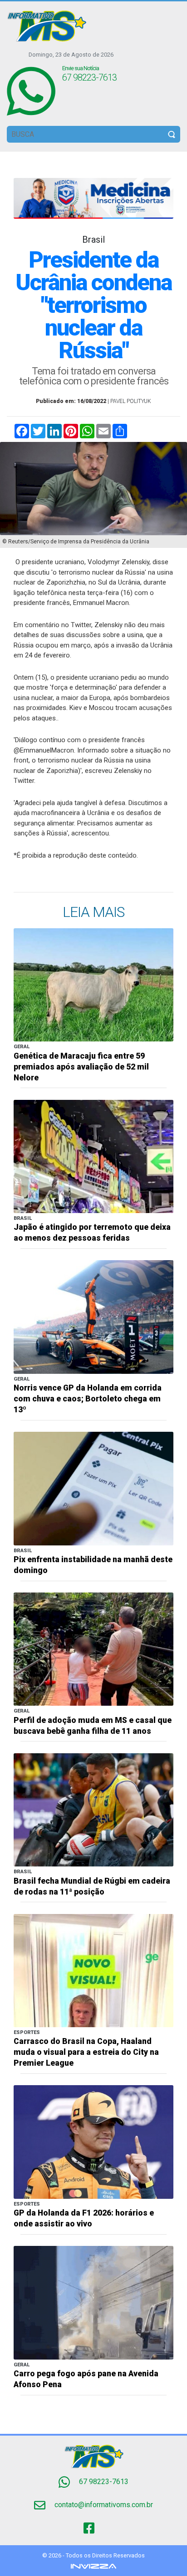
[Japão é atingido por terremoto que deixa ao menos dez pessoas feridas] (93, 1156)
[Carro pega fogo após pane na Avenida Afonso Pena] (93, 2302)
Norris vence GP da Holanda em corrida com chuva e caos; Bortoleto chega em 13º (88, 1399)
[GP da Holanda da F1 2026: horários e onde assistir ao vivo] (93, 2142)
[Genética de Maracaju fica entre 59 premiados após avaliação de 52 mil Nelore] (93, 984)
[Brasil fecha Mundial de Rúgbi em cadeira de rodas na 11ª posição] (93, 1809)
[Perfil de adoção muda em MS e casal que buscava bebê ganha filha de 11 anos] (93, 1648)
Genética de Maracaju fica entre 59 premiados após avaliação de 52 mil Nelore (81, 1067)
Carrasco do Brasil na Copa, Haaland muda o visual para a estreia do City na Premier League (86, 2052)
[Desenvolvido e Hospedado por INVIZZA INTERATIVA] (93, 2566)
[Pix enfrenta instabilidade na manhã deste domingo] (93, 1488)
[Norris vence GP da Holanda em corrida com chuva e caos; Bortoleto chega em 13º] (93, 1317)
